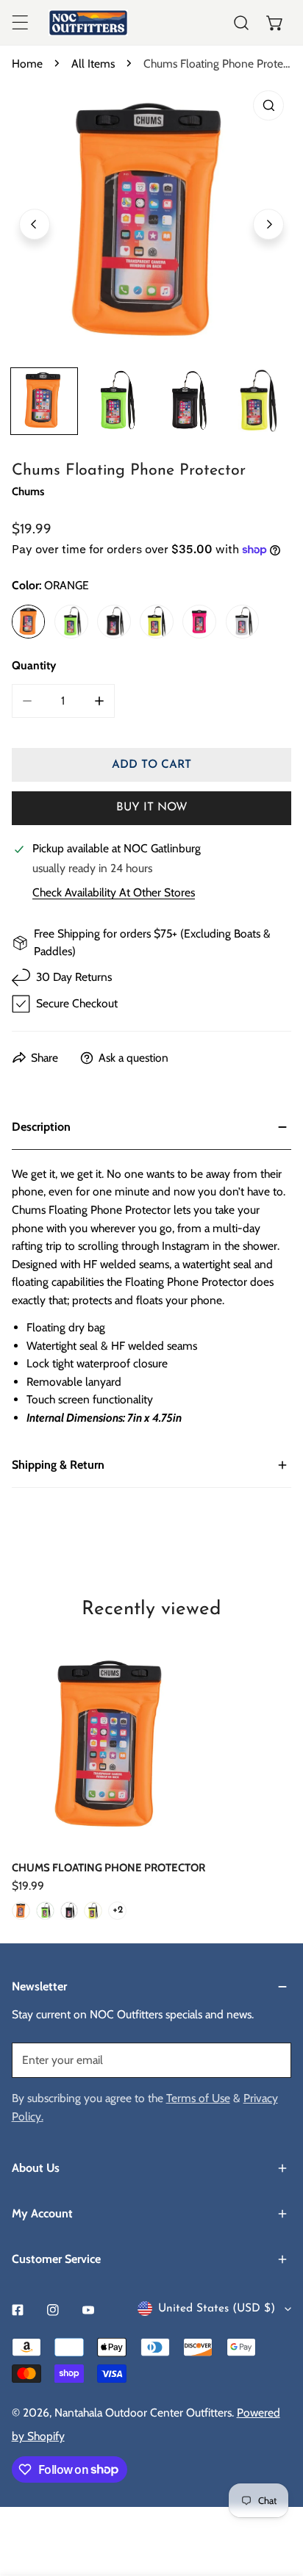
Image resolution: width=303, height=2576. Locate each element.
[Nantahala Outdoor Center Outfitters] (88, 23)
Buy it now (152, 807)
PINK (199, 622)
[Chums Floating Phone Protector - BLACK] (69, 1911)
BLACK (114, 622)
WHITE (243, 622)
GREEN (71, 622)
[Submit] (272, 2059)
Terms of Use (198, 2098)
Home (27, 64)
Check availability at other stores (114, 893)
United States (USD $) (217, 2309)
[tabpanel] (152, 1273)
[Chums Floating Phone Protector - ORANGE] (21, 1911)
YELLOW (157, 622)
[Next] (268, 224)
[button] (275, 23)
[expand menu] (20, 23)
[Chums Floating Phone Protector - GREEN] (45, 1911)
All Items (93, 64)
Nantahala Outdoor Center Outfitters (143, 2413)
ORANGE (29, 622)
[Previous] (35, 224)
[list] (152, 222)
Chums (28, 492)
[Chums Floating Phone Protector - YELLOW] (93, 1911)
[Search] (241, 23)
